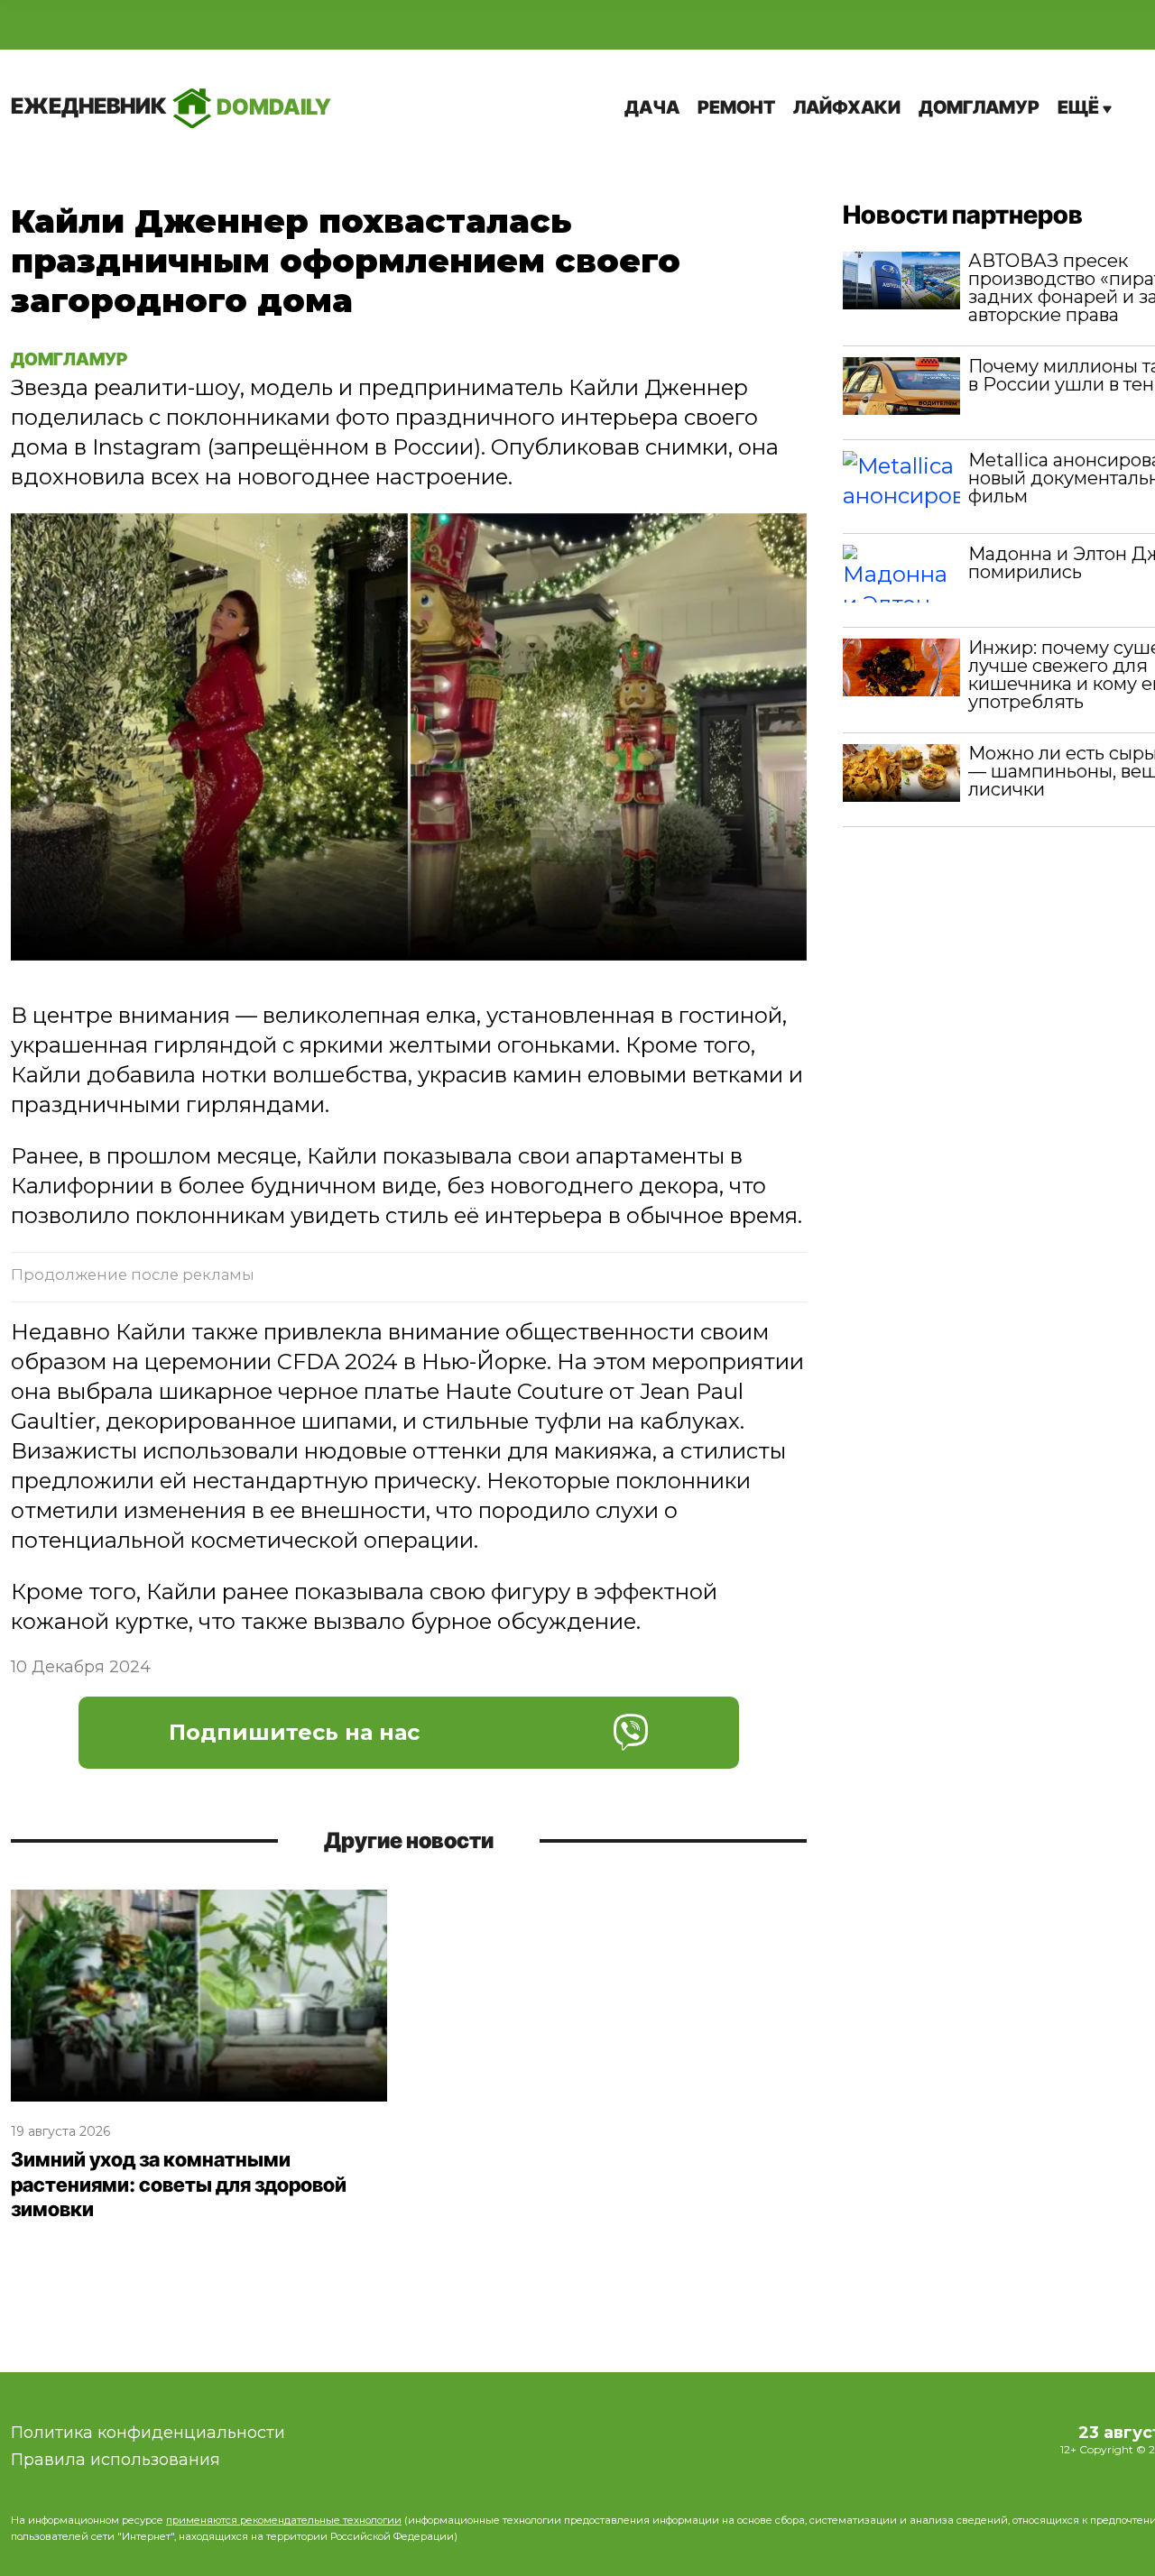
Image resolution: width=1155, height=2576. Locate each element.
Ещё (1080, 107)
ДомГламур (979, 107)
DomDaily (171, 106)
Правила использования (115, 2460)
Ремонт (736, 107)
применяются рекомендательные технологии (284, 2520)
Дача (652, 107)
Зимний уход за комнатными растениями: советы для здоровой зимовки (179, 2184)
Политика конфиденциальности (148, 2433)
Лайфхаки (847, 107)
